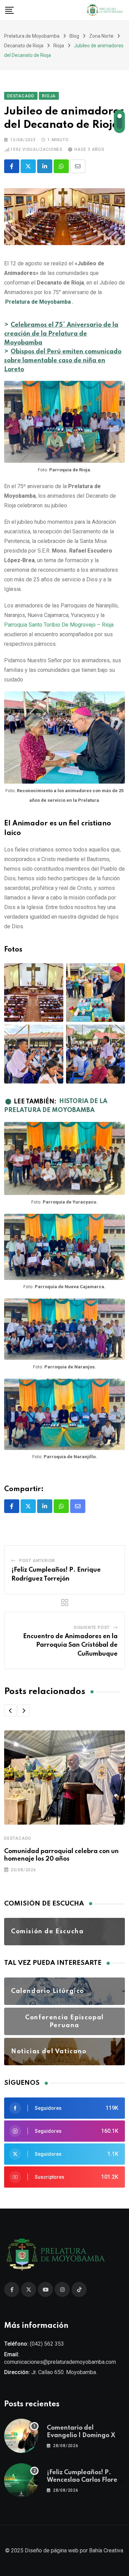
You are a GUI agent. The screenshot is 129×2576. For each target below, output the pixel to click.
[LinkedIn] (45, 166)
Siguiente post (92, 1628)
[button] (10, 1710)
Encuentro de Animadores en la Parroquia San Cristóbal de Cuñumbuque (70, 1645)
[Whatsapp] (61, 166)
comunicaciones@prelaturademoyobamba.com (60, 2362)
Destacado (18, 1838)
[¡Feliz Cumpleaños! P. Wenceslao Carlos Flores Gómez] (21, 2480)
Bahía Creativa (106, 2550)
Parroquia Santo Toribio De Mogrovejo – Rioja (59, 625)
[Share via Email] (78, 166)
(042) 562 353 (47, 2344)
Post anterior (37, 1561)
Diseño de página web (52, 2550)
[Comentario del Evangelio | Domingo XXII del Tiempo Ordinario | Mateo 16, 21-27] (21, 2436)
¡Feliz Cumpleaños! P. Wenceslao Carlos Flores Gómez (83, 2480)
